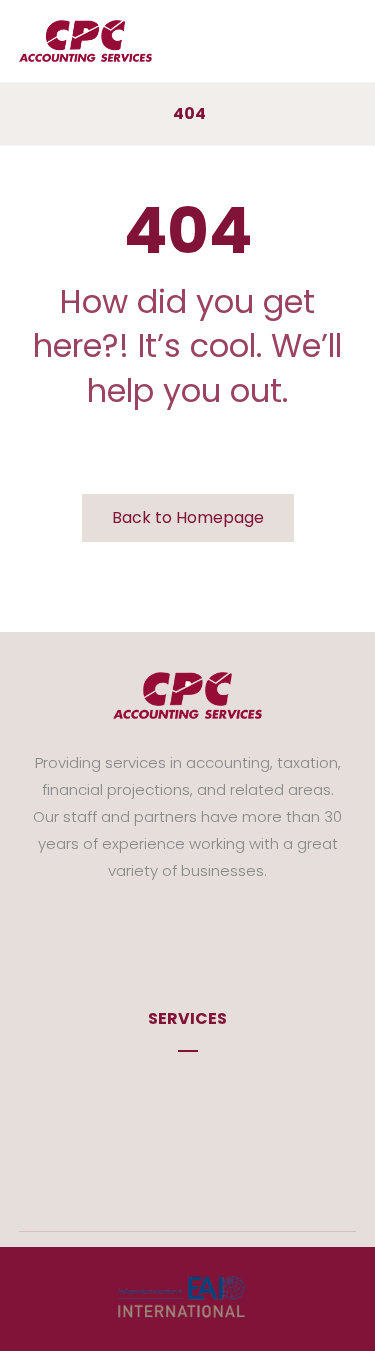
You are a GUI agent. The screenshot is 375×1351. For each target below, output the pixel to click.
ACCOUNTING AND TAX (199, 1085)
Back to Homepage (188, 517)
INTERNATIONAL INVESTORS (199, 1145)
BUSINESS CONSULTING (199, 1115)
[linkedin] (218, 929)
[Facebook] (158, 929)
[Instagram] (188, 929)
